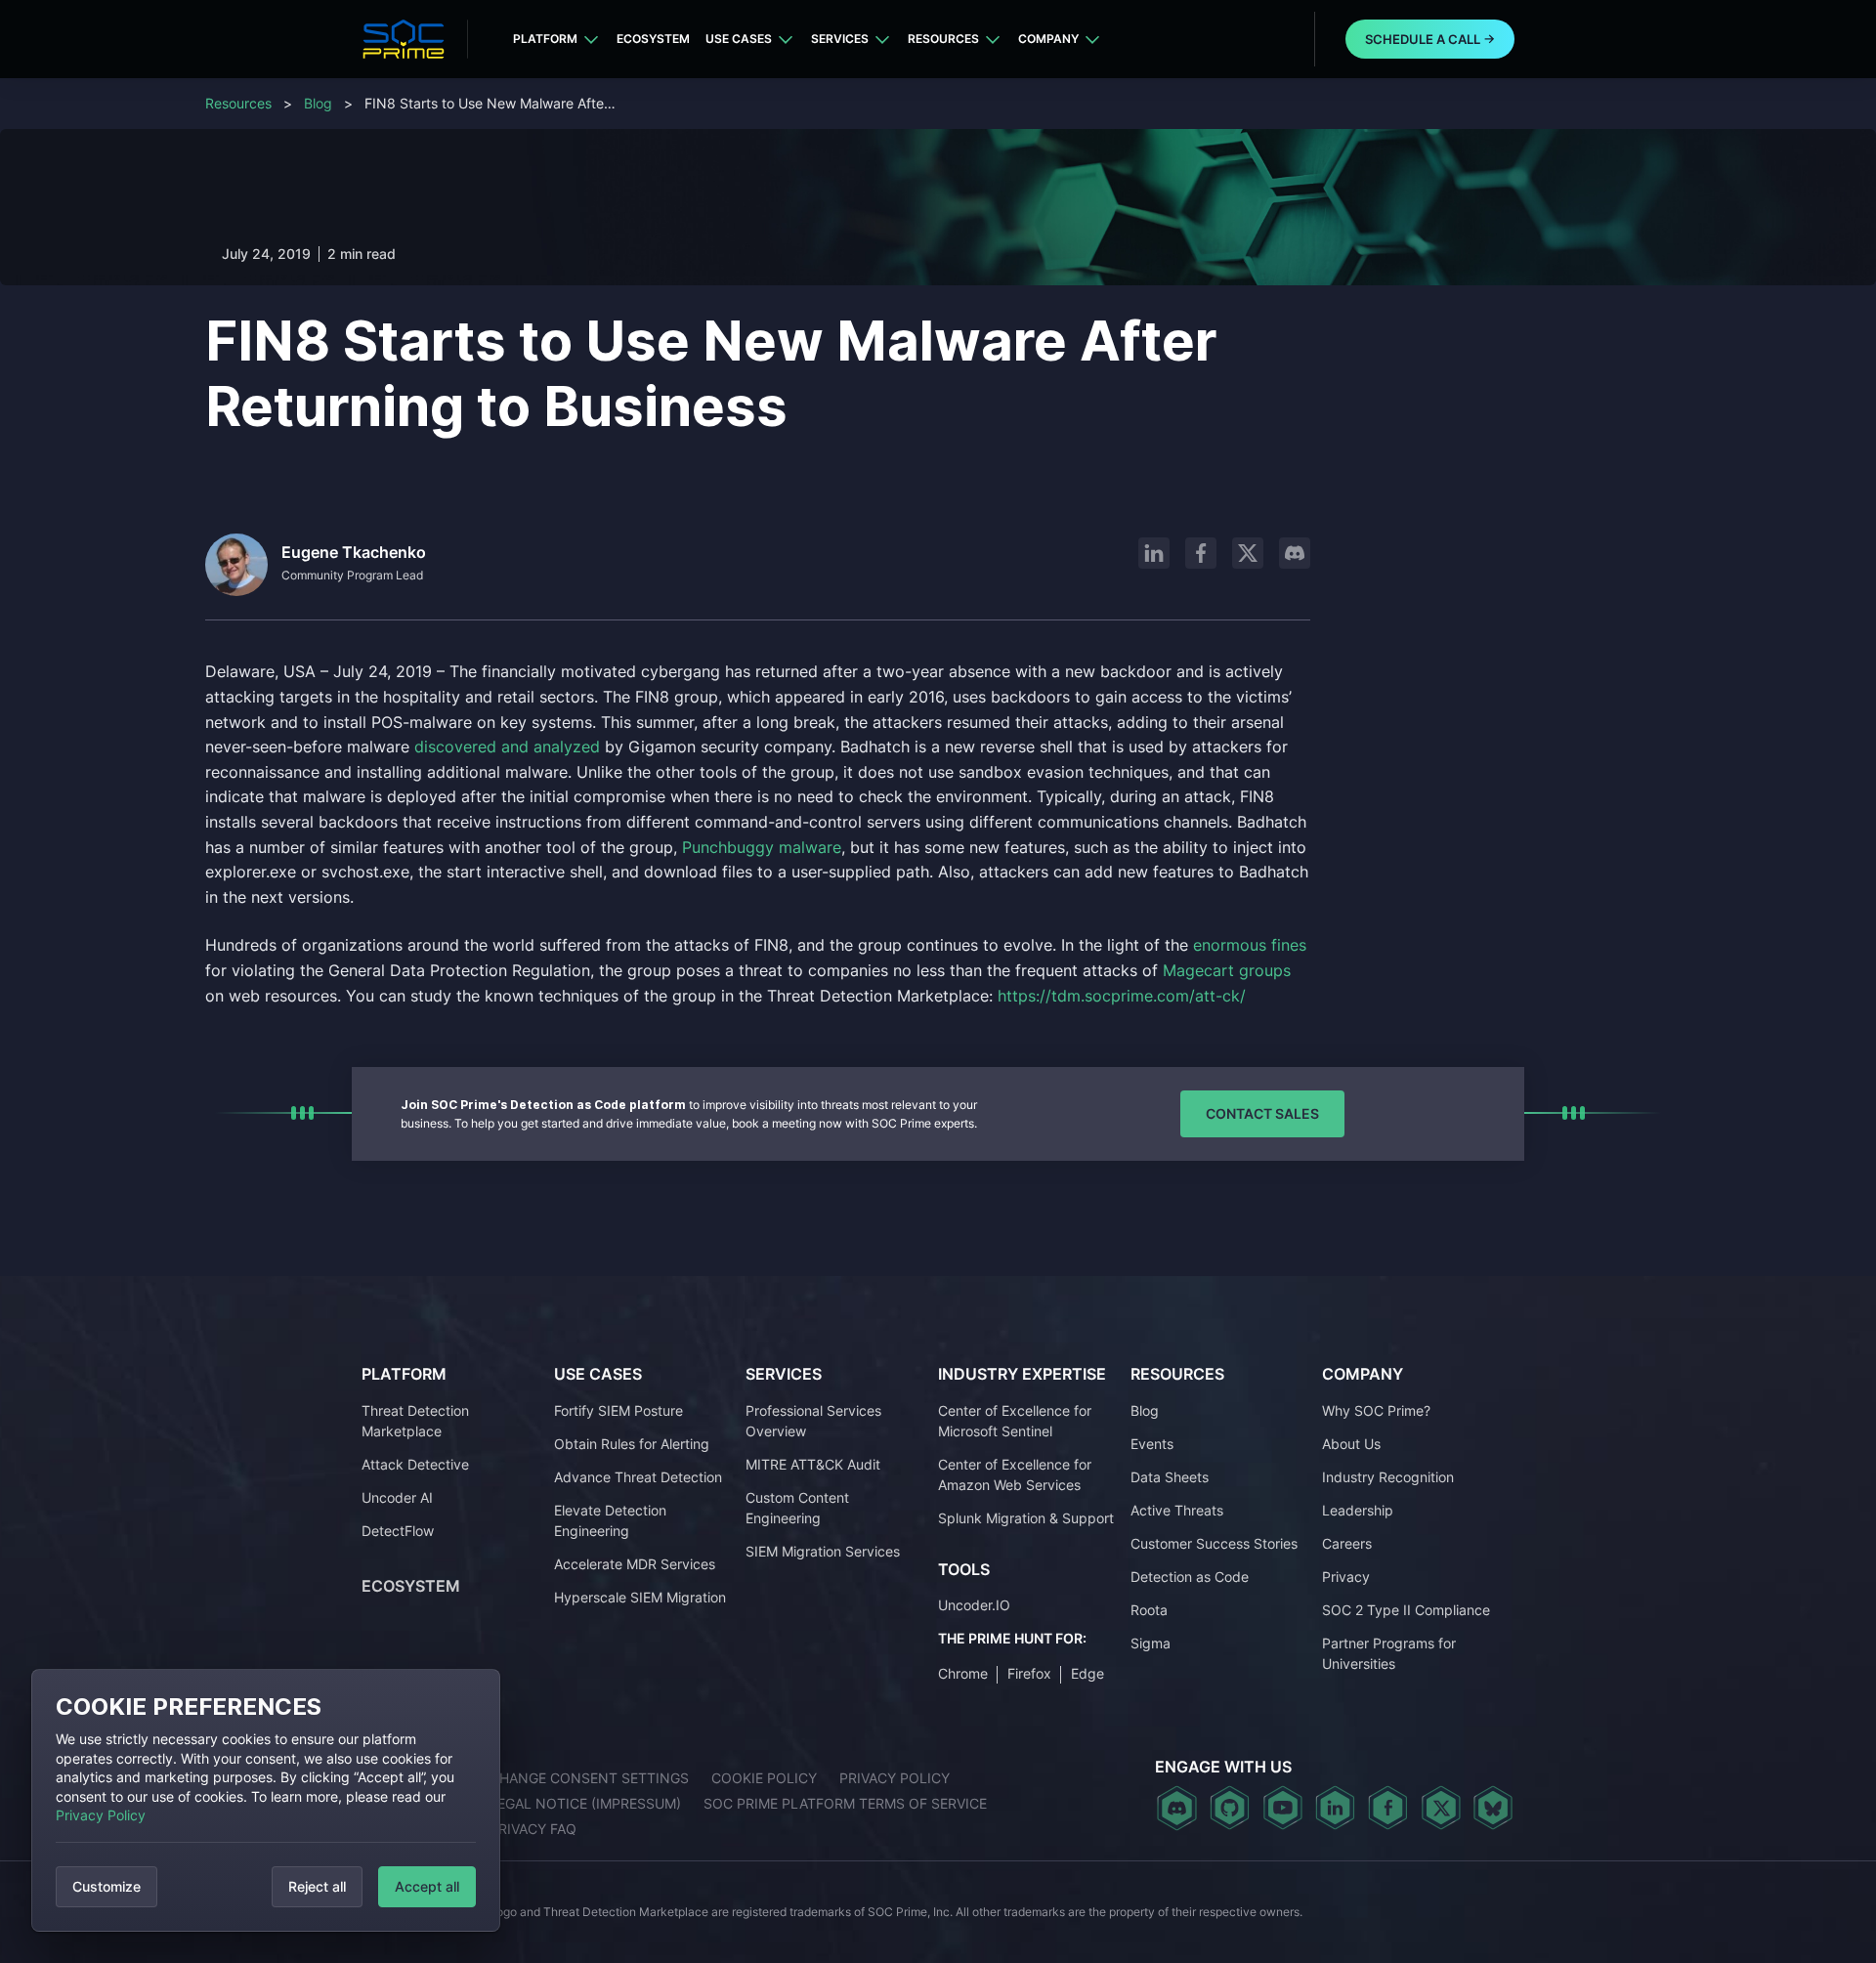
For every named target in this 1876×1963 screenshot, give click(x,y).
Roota (1149, 1610)
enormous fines (1250, 945)
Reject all (317, 1886)
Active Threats (1177, 1510)
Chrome (963, 1673)
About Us (1351, 1444)
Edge (1087, 1673)
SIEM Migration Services (823, 1551)
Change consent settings (589, 1778)
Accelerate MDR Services (635, 1564)
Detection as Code (1190, 1577)
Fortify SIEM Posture (618, 1410)
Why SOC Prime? (1376, 1410)
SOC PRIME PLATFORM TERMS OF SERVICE (845, 1803)
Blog (318, 103)
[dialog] (266, 1800)
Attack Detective (415, 1464)
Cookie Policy (764, 1778)
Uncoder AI (397, 1497)
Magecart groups (1227, 970)
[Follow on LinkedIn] (1154, 553)
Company (1048, 39)
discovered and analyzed (507, 747)
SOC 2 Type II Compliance (1406, 1610)
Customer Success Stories (1214, 1543)
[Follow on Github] (1230, 1808)
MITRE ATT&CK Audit (813, 1464)
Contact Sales (1262, 1113)
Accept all (427, 1886)
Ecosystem (653, 39)
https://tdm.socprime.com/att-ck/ (1122, 996)
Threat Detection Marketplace (415, 1421)
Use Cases (739, 39)
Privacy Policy (101, 1815)
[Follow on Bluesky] (1493, 1808)
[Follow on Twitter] (1441, 1808)
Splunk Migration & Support (1026, 1518)
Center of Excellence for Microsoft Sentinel (1015, 1421)
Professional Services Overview (813, 1421)
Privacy (1346, 1577)
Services (840, 39)
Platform (545, 39)
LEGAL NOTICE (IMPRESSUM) (585, 1803)
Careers (1347, 1543)
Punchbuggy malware (762, 847)
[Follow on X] (1248, 553)
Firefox (1029, 1673)
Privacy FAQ (533, 1829)
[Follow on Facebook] (1201, 553)
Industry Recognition (1388, 1477)
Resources (943, 39)
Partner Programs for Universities (1389, 1653)
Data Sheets (1170, 1477)
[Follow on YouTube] (1282, 1808)
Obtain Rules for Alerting (632, 1444)
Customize (107, 1886)
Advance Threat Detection (638, 1477)
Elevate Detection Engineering (610, 1520)
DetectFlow (398, 1531)
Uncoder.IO (974, 1605)
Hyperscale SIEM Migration (640, 1597)
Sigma (1151, 1643)
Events (1152, 1444)
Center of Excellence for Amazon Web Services (1015, 1474)
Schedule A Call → (1430, 39)
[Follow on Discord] (1295, 553)
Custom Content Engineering (797, 1508)
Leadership (1358, 1510)
